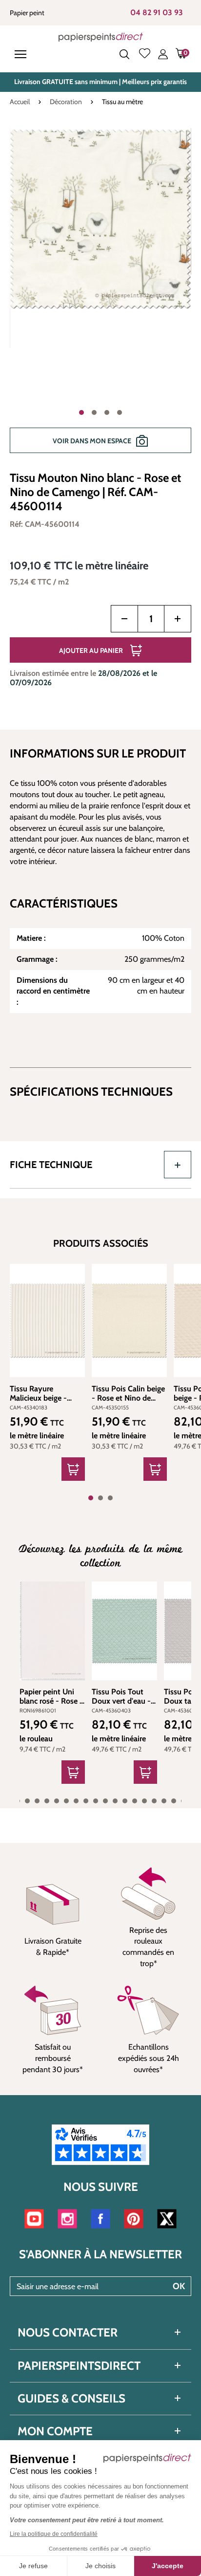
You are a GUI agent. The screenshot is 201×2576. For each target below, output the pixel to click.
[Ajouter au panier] (73, 1469)
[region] (100, 296)
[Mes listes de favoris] (145, 54)
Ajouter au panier (91, 650)
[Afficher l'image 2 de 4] (94, 412)
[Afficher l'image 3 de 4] (107, 412)
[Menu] (22, 54)
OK (179, 2286)
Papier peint (27, 13)
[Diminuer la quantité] (124, 619)
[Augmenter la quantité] (178, 619)
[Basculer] (178, 1165)
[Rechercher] (124, 54)
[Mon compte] (163, 54)
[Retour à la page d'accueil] (101, 37)
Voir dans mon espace (92, 441)
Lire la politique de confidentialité (54, 2534)
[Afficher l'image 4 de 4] (120, 412)
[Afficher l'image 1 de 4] (81, 412)
